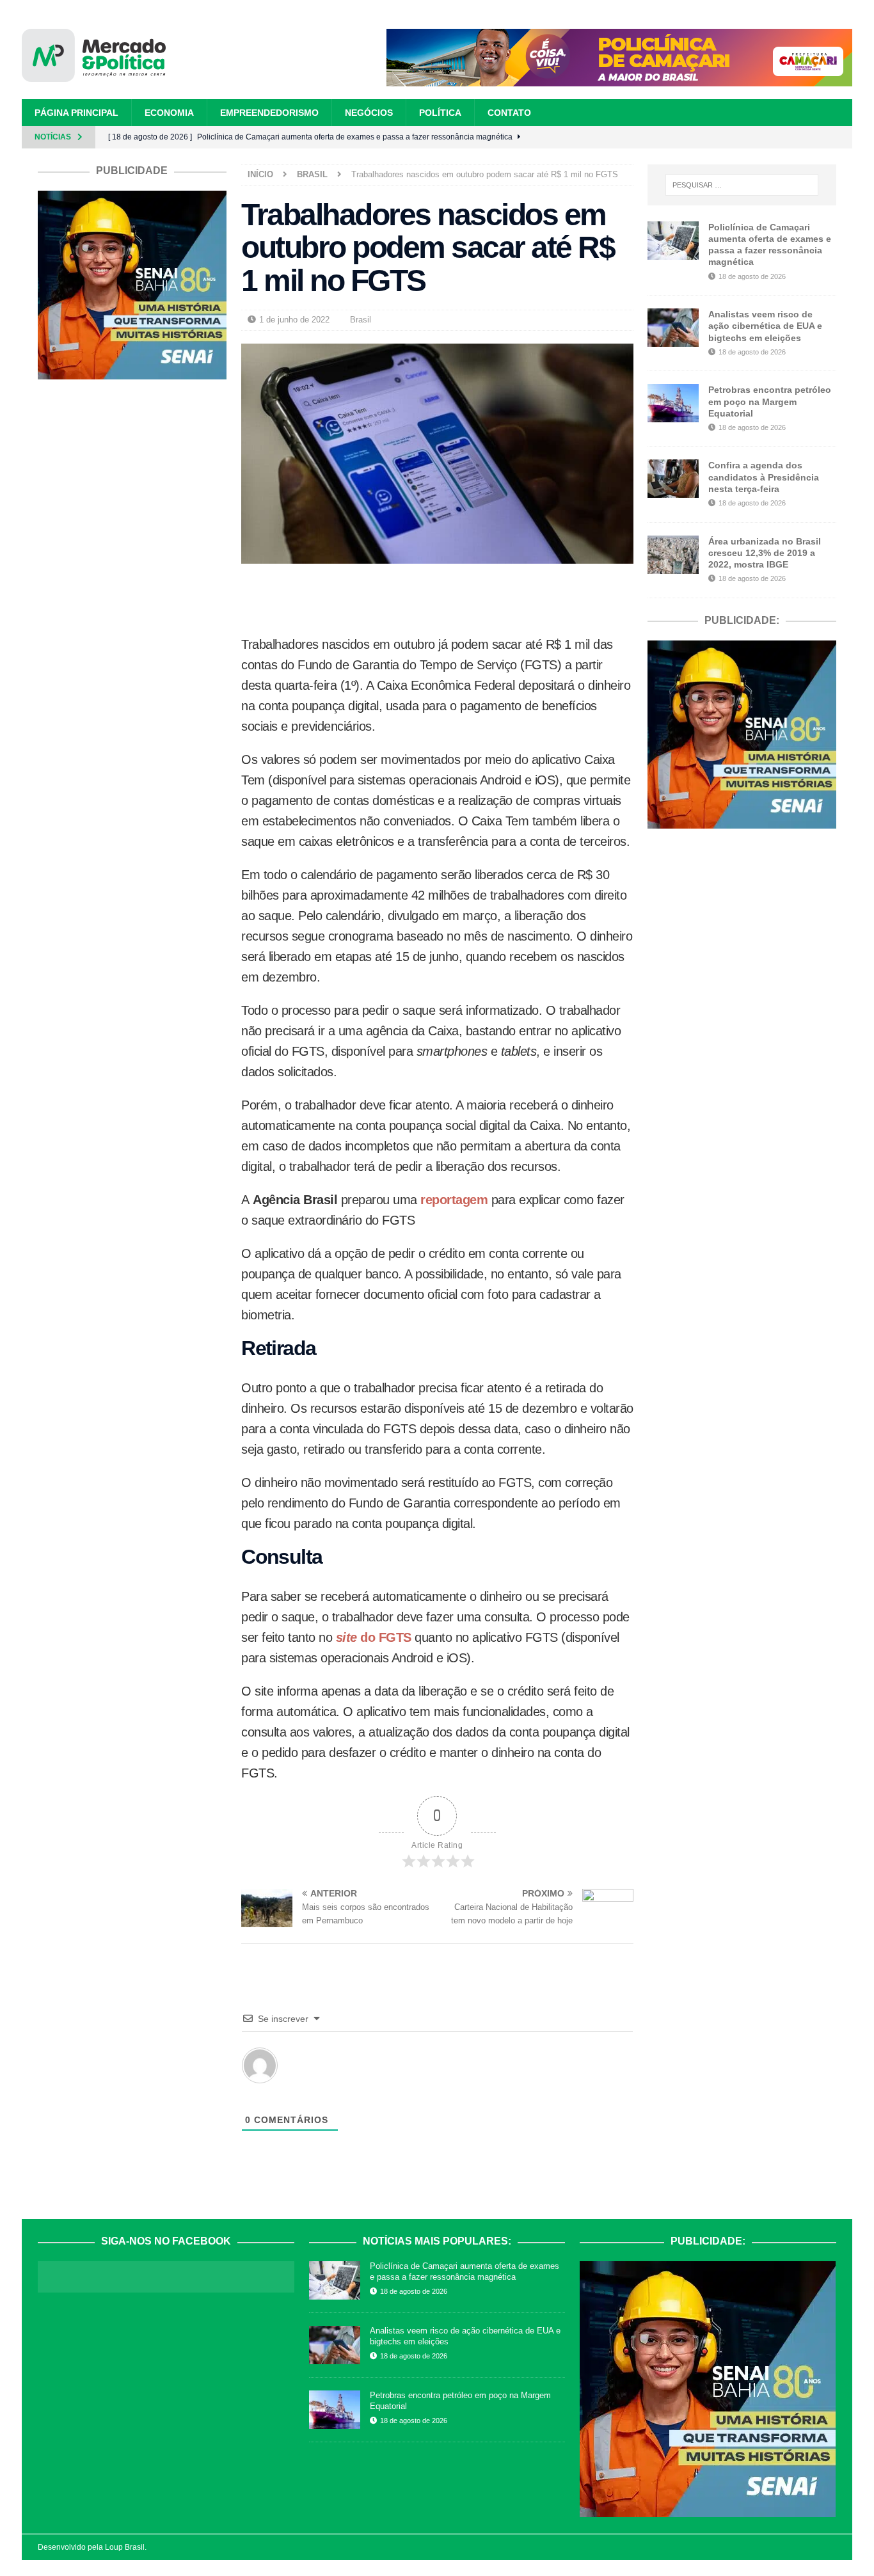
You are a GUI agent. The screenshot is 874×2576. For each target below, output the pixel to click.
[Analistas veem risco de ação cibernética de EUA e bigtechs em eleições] (673, 328)
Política (440, 113)
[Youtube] (841, 137)
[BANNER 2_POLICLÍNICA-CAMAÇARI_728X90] (619, 79)
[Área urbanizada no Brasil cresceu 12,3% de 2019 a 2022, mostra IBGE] (673, 555)
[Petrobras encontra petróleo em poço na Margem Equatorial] (673, 403)
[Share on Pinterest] (421, 599)
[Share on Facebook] (357, 599)
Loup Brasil (125, 2547)
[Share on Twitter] (389, 599)
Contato (509, 113)
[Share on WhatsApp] (485, 599)
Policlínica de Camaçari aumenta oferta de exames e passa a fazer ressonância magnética (465, 2271)
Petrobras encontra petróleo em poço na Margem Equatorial (770, 401)
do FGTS (384, 1637)
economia (169, 113)
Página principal (76, 113)
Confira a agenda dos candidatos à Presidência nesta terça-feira (764, 477)
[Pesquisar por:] (742, 185)
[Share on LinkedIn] (453, 599)
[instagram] (796, 137)
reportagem (453, 1200)
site (346, 1637)
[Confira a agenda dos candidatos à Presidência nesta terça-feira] (673, 479)
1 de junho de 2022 (294, 320)
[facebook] (774, 137)
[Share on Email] (517, 599)
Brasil (361, 320)
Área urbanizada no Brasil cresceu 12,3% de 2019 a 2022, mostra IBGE (765, 553)
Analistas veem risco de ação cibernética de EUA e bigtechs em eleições (765, 326)
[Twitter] (819, 137)
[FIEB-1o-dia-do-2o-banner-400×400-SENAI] (132, 372)
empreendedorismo (269, 113)
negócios (369, 113)
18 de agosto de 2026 (752, 276)
